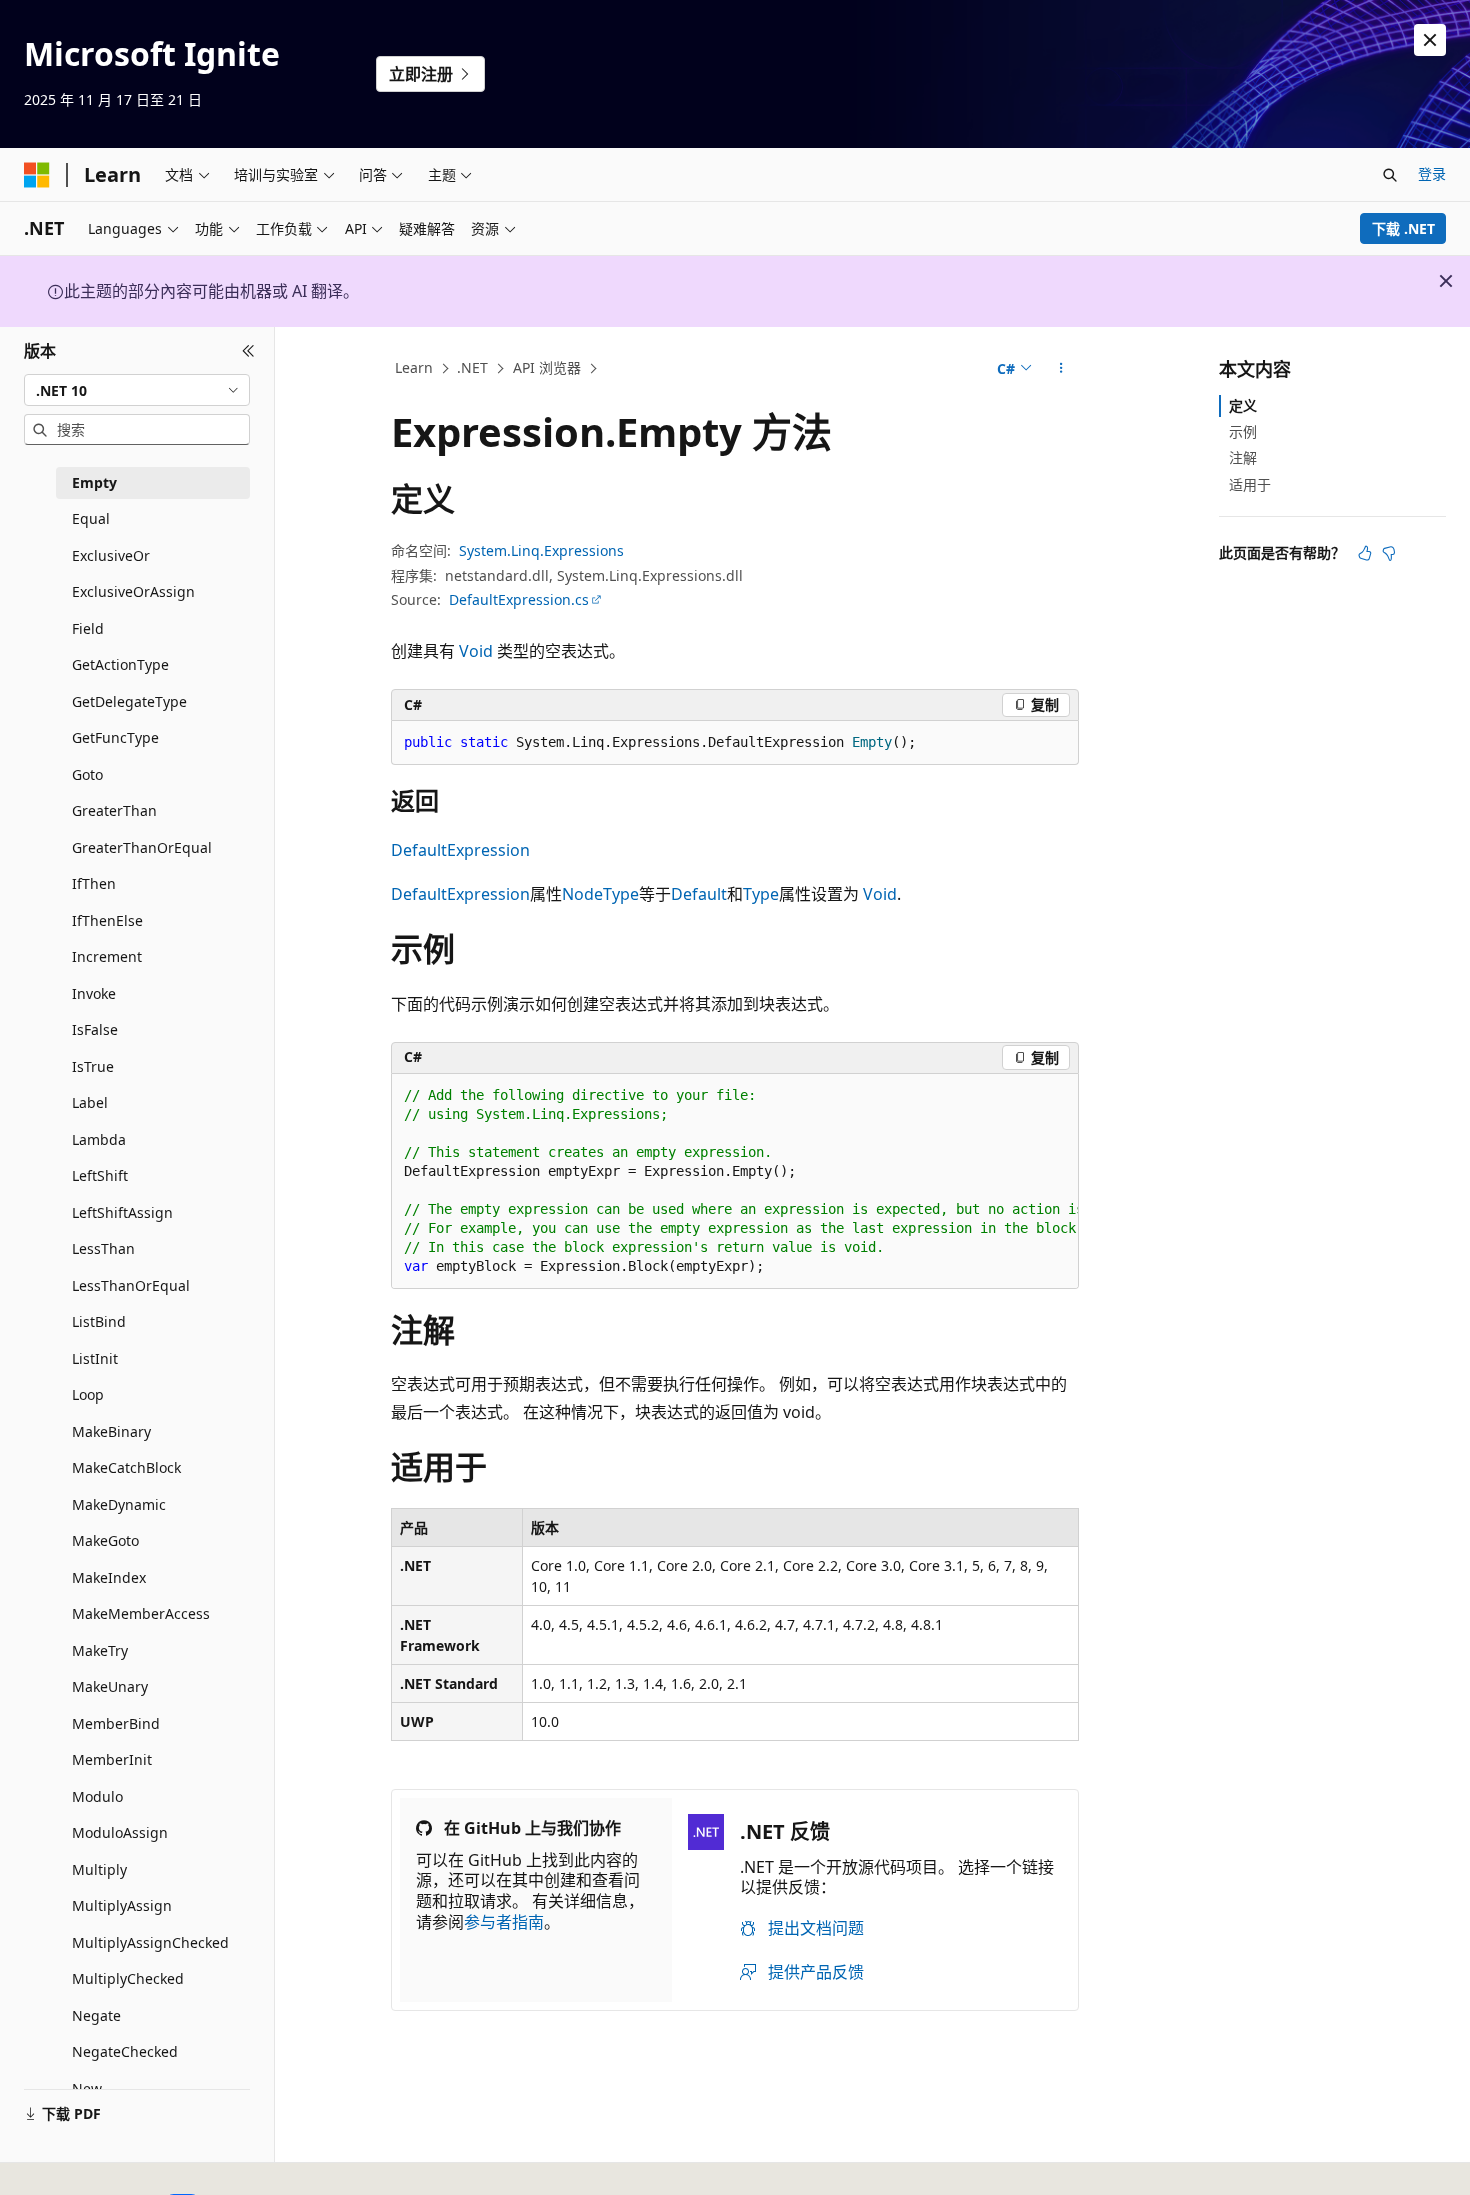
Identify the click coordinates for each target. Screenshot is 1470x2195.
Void (476, 651)
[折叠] (248, 351)
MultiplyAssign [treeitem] (122, 1905)
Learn (414, 367)
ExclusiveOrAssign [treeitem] (133, 591)
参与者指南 (504, 1922)
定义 (1243, 405)
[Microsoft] (37, 175)
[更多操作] (1061, 369)
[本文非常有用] (1365, 553)
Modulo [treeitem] (97, 1796)
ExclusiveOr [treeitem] (111, 555)
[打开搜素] (1390, 175)
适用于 (1250, 484)
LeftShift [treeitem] (100, 1175)
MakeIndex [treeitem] (109, 1577)
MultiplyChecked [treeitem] (128, 1978)
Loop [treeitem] (88, 1394)
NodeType (600, 894)
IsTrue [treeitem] (93, 1066)
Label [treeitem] (90, 1102)
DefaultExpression (460, 850)
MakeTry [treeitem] (100, 1650)
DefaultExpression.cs (519, 599)
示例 (1243, 431)
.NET (472, 367)
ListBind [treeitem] (99, 1321)
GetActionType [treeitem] (120, 664)
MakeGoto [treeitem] (105, 1540)
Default (699, 894)
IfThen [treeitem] (94, 883)
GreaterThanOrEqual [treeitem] (142, 847)
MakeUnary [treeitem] (110, 1686)
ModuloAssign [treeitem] (120, 1832)
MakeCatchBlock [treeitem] (126, 1467)
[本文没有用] (1389, 553)
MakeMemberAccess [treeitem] (141, 1613)
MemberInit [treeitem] (112, 1759)
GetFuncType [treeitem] (115, 737)
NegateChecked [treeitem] (125, 2051)
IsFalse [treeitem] (95, 1029)
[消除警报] (1430, 40)
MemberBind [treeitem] (116, 1723)
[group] (735, 1181)
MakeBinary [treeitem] (111, 1431)
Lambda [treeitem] (99, 1139)
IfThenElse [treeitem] (107, 920)
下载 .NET (1403, 228)
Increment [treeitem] (107, 956)
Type (761, 894)
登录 (1432, 173)
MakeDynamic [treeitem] (119, 1504)
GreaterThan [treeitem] (114, 810)
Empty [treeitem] (94, 482)
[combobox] (137, 390)
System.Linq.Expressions (541, 550)
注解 (1243, 457)
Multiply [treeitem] (99, 1869)
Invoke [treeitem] (94, 993)
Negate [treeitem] (96, 2015)
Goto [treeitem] (87, 774)
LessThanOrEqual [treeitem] (131, 1285)
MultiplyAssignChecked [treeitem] (150, 1942)
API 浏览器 (547, 367)
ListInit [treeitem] (95, 1358)
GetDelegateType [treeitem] (129, 701)
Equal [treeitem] (91, 518)
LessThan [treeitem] (103, 1248)
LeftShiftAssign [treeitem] (122, 1212)
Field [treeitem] (88, 628)
